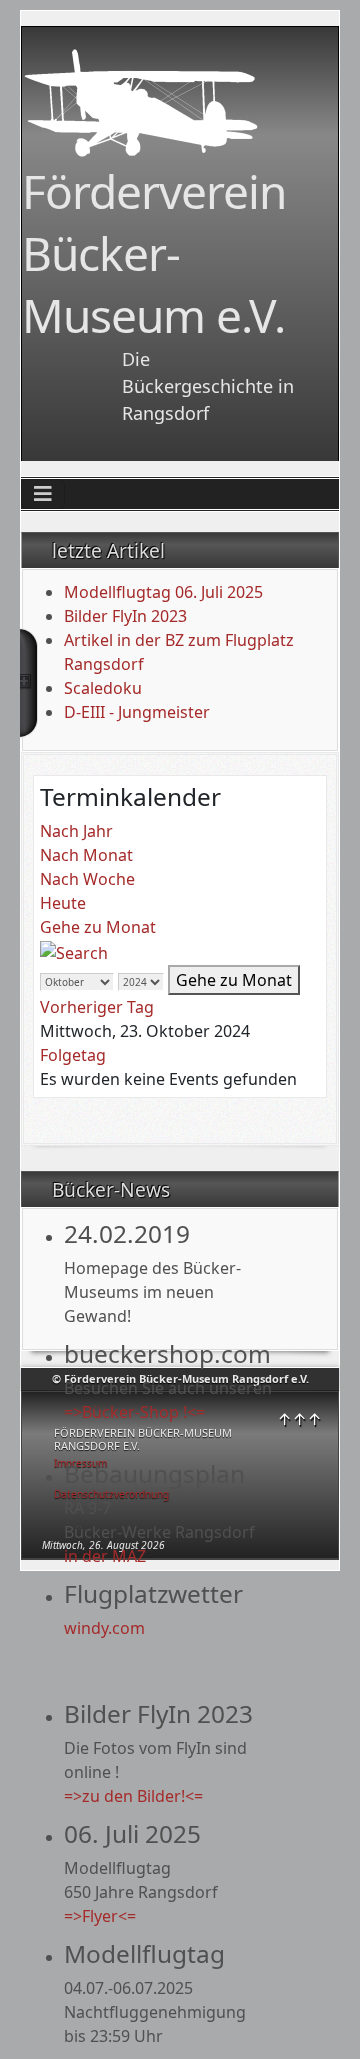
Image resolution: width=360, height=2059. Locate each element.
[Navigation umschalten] (43, 494)
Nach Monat (86, 855)
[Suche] (74, 951)
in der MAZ (105, 1556)
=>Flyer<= (100, 1916)
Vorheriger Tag (97, 1007)
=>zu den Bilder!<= (133, 1796)
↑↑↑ (299, 1419)
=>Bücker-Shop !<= (134, 1412)
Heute (63, 903)
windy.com (104, 1628)
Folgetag (73, 1055)
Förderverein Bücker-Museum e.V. (154, 253)
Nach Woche (87, 879)
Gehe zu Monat (98, 927)
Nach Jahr (76, 831)
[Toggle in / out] (29, 683)
